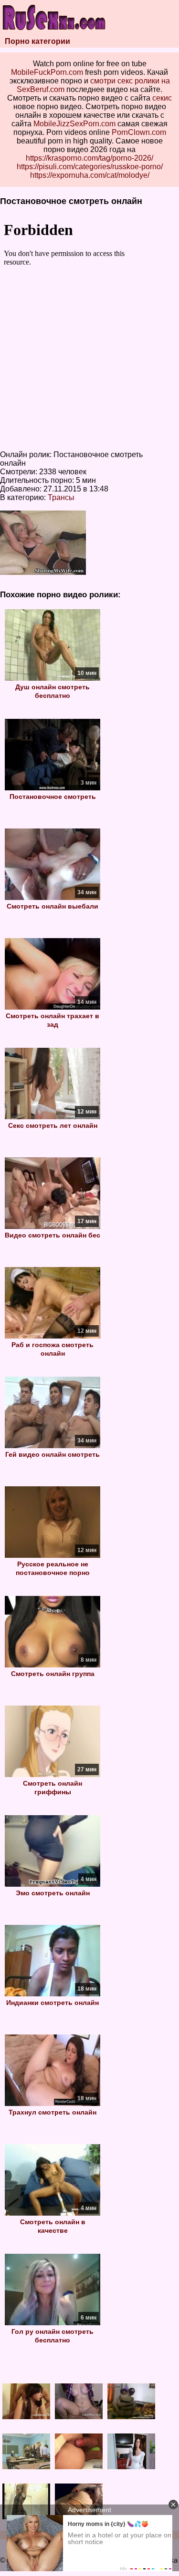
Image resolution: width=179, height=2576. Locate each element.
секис (162, 98)
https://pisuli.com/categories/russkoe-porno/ (90, 167)
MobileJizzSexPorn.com (74, 124)
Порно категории (37, 41)
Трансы (61, 497)
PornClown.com (139, 132)
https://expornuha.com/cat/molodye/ (90, 175)
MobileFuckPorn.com (47, 72)
